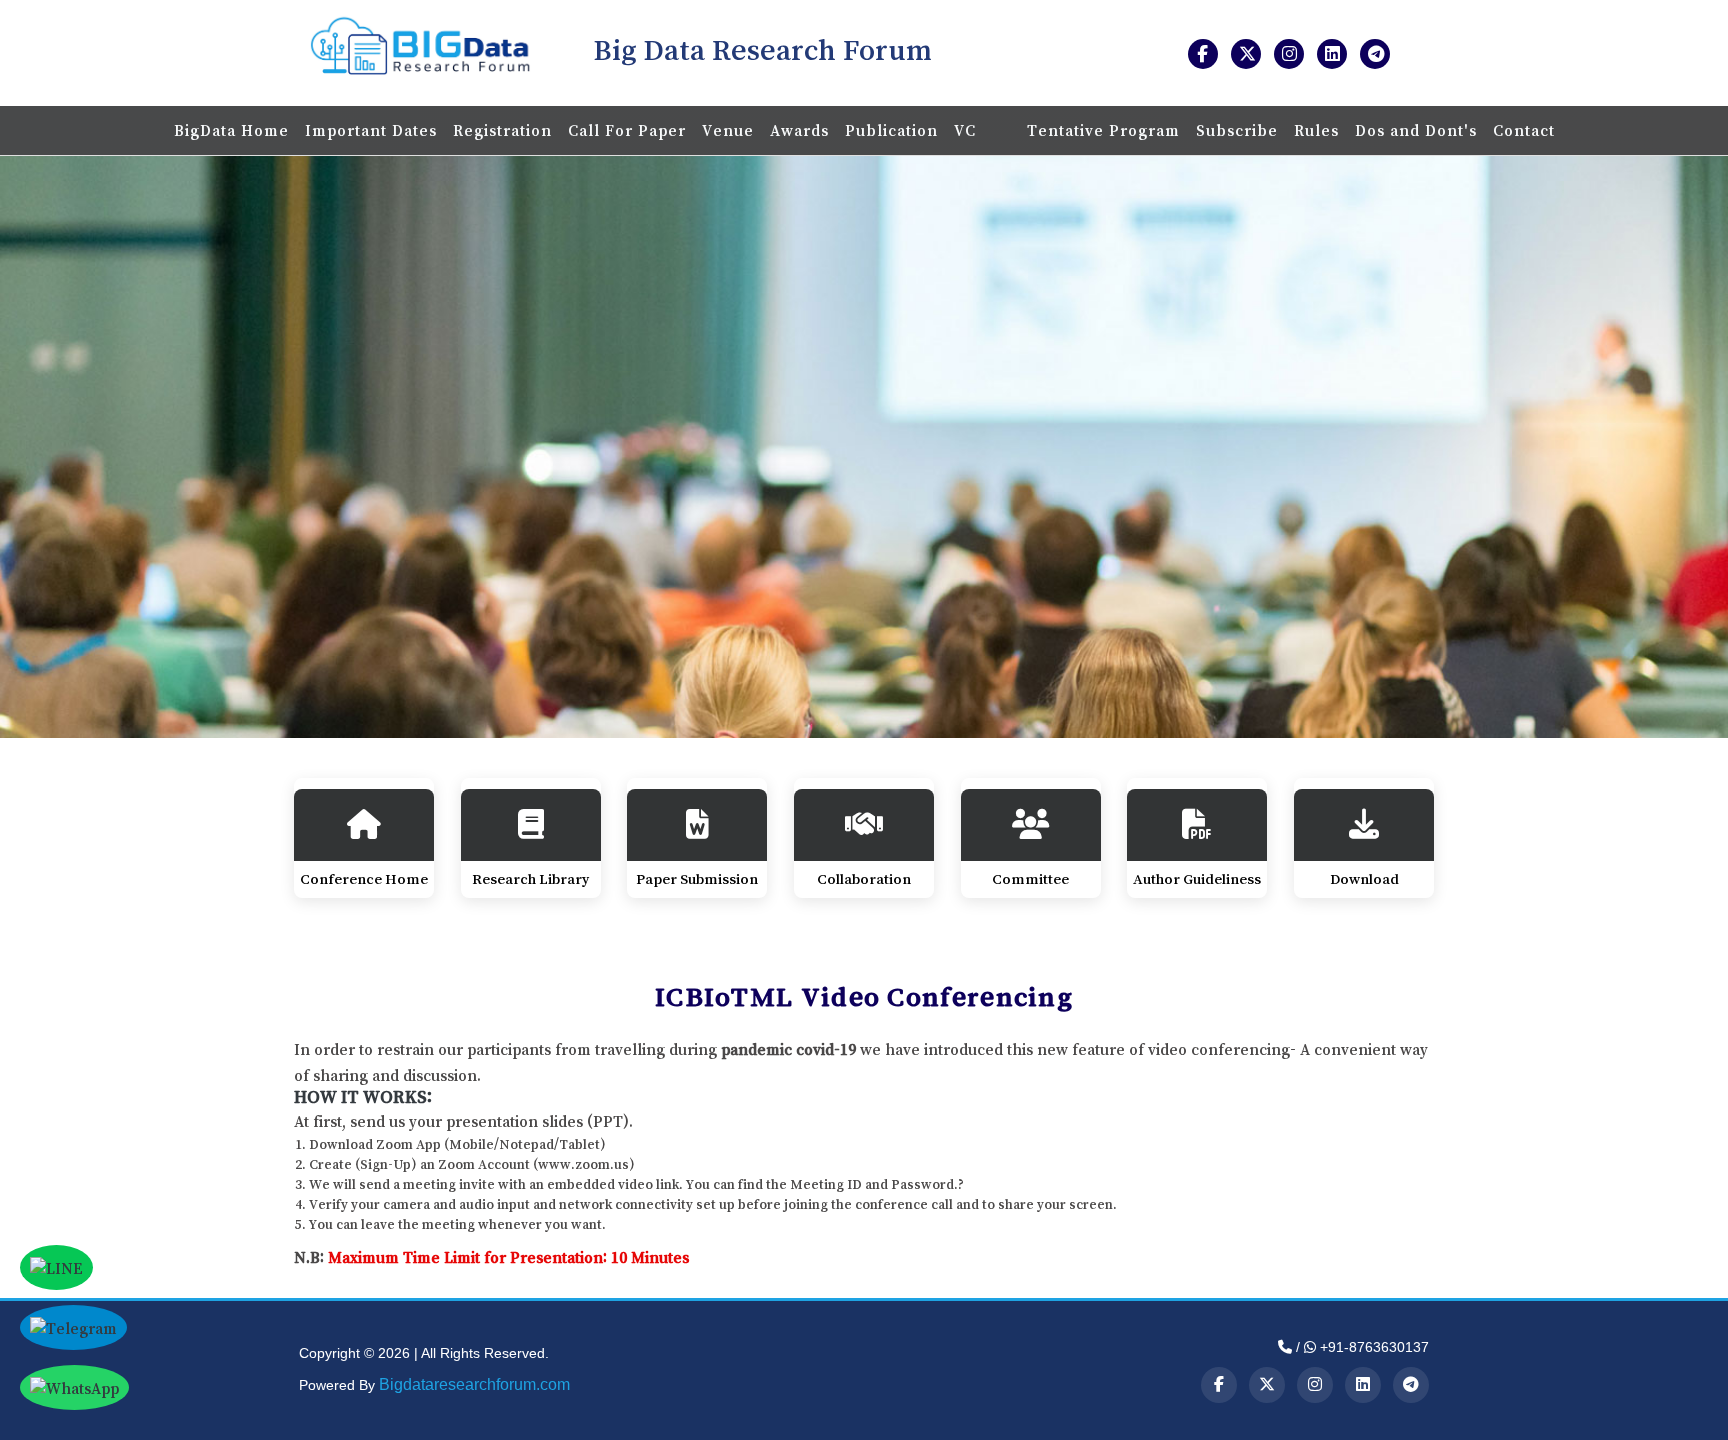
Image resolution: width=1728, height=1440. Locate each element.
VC (967, 130)
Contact (1524, 130)
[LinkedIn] (1363, 1385)
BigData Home (231, 130)
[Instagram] (1315, 1385)
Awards (799, 130)
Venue (728, 130)
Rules (1316, 130)
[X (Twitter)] (1267, 1385)
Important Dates (371, 130)
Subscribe (1237, 130)
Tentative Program (1103, 130)
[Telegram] (1411, 1385)
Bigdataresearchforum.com (474, 1384)
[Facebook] (1219, 1385)
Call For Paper (627, 130)
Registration (502, 130)
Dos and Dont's (1416, 130)
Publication (891, 130)
